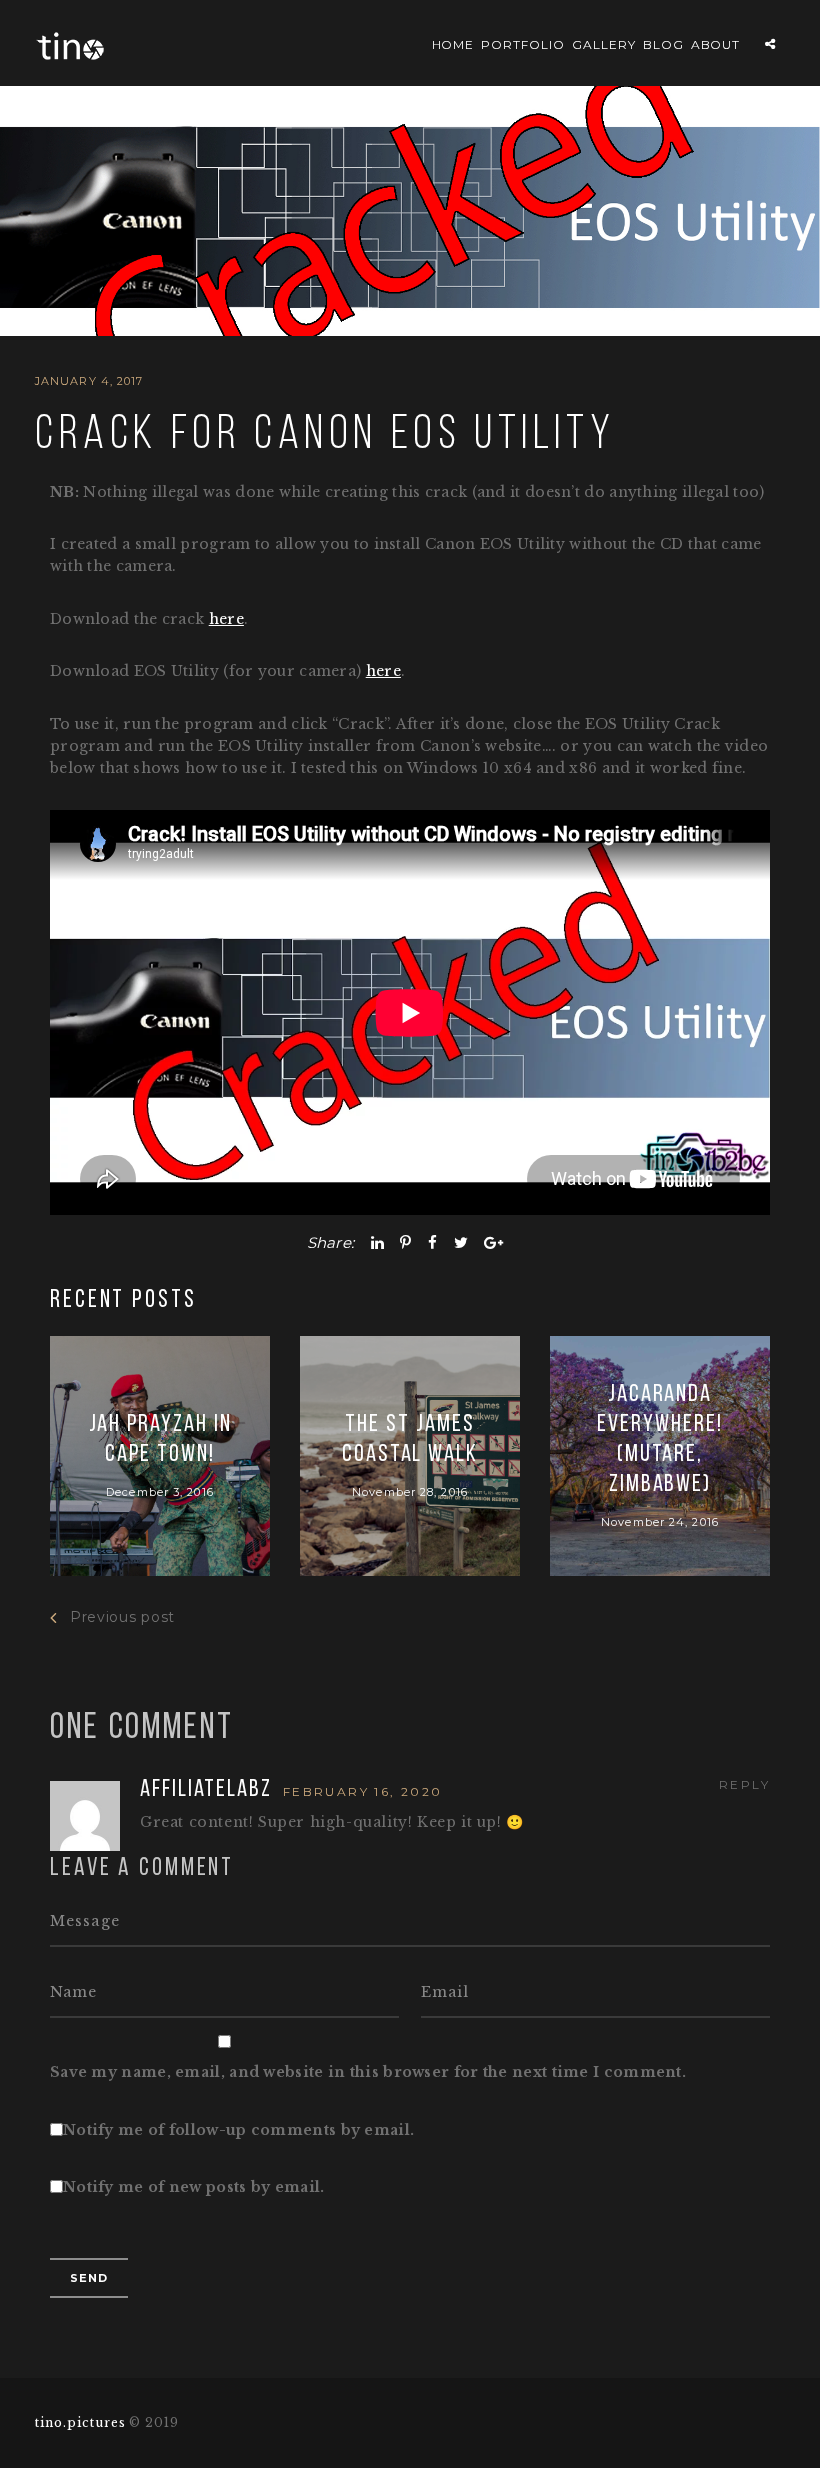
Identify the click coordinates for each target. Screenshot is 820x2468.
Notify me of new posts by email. (194, 2187)
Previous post (122, 1617)
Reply (744, 1784)
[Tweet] (461, 1242)
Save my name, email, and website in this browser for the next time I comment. (368, 2072)
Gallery (604, 44)
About (716, 44)
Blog (663, 44)
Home (453, 44)
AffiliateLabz (209, 1790)
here (226, 619)
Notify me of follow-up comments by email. (238, 2130)
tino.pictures (80, 2422)
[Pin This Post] (405, 1242)
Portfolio (523, 44)
